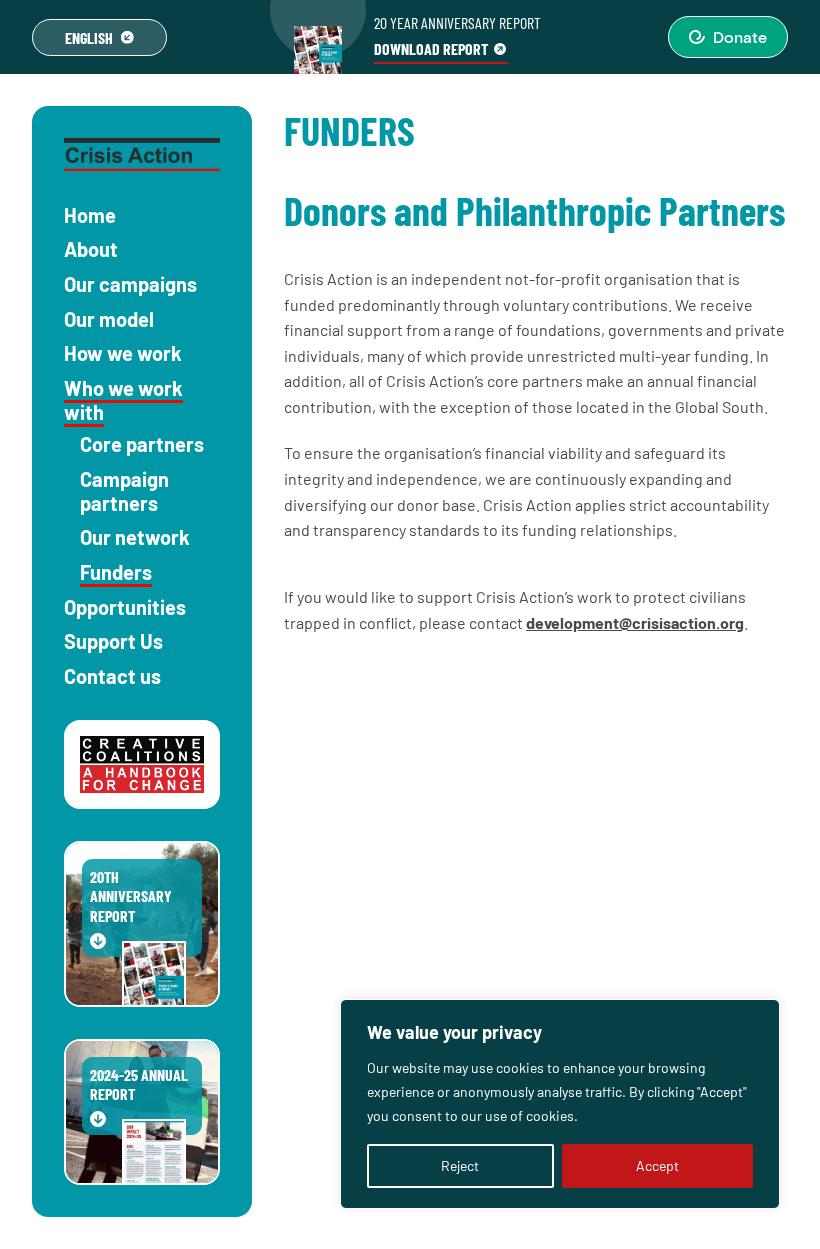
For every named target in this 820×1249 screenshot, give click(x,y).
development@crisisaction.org (635, 622)
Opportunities (125, 607)
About (91, 249)
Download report (431, 48)
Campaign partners (124, 491)
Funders (116, 572)
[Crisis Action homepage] (142, 154)
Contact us (112, 676)
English (89, 37)
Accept (657, 1165)
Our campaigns (130, 284)
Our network (135, 537)
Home (90, 215)
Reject (460, 1165)
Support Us (113, 641)
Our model (109, 319)
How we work (123, 353)
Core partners (142, 444)
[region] (560, 1104)
